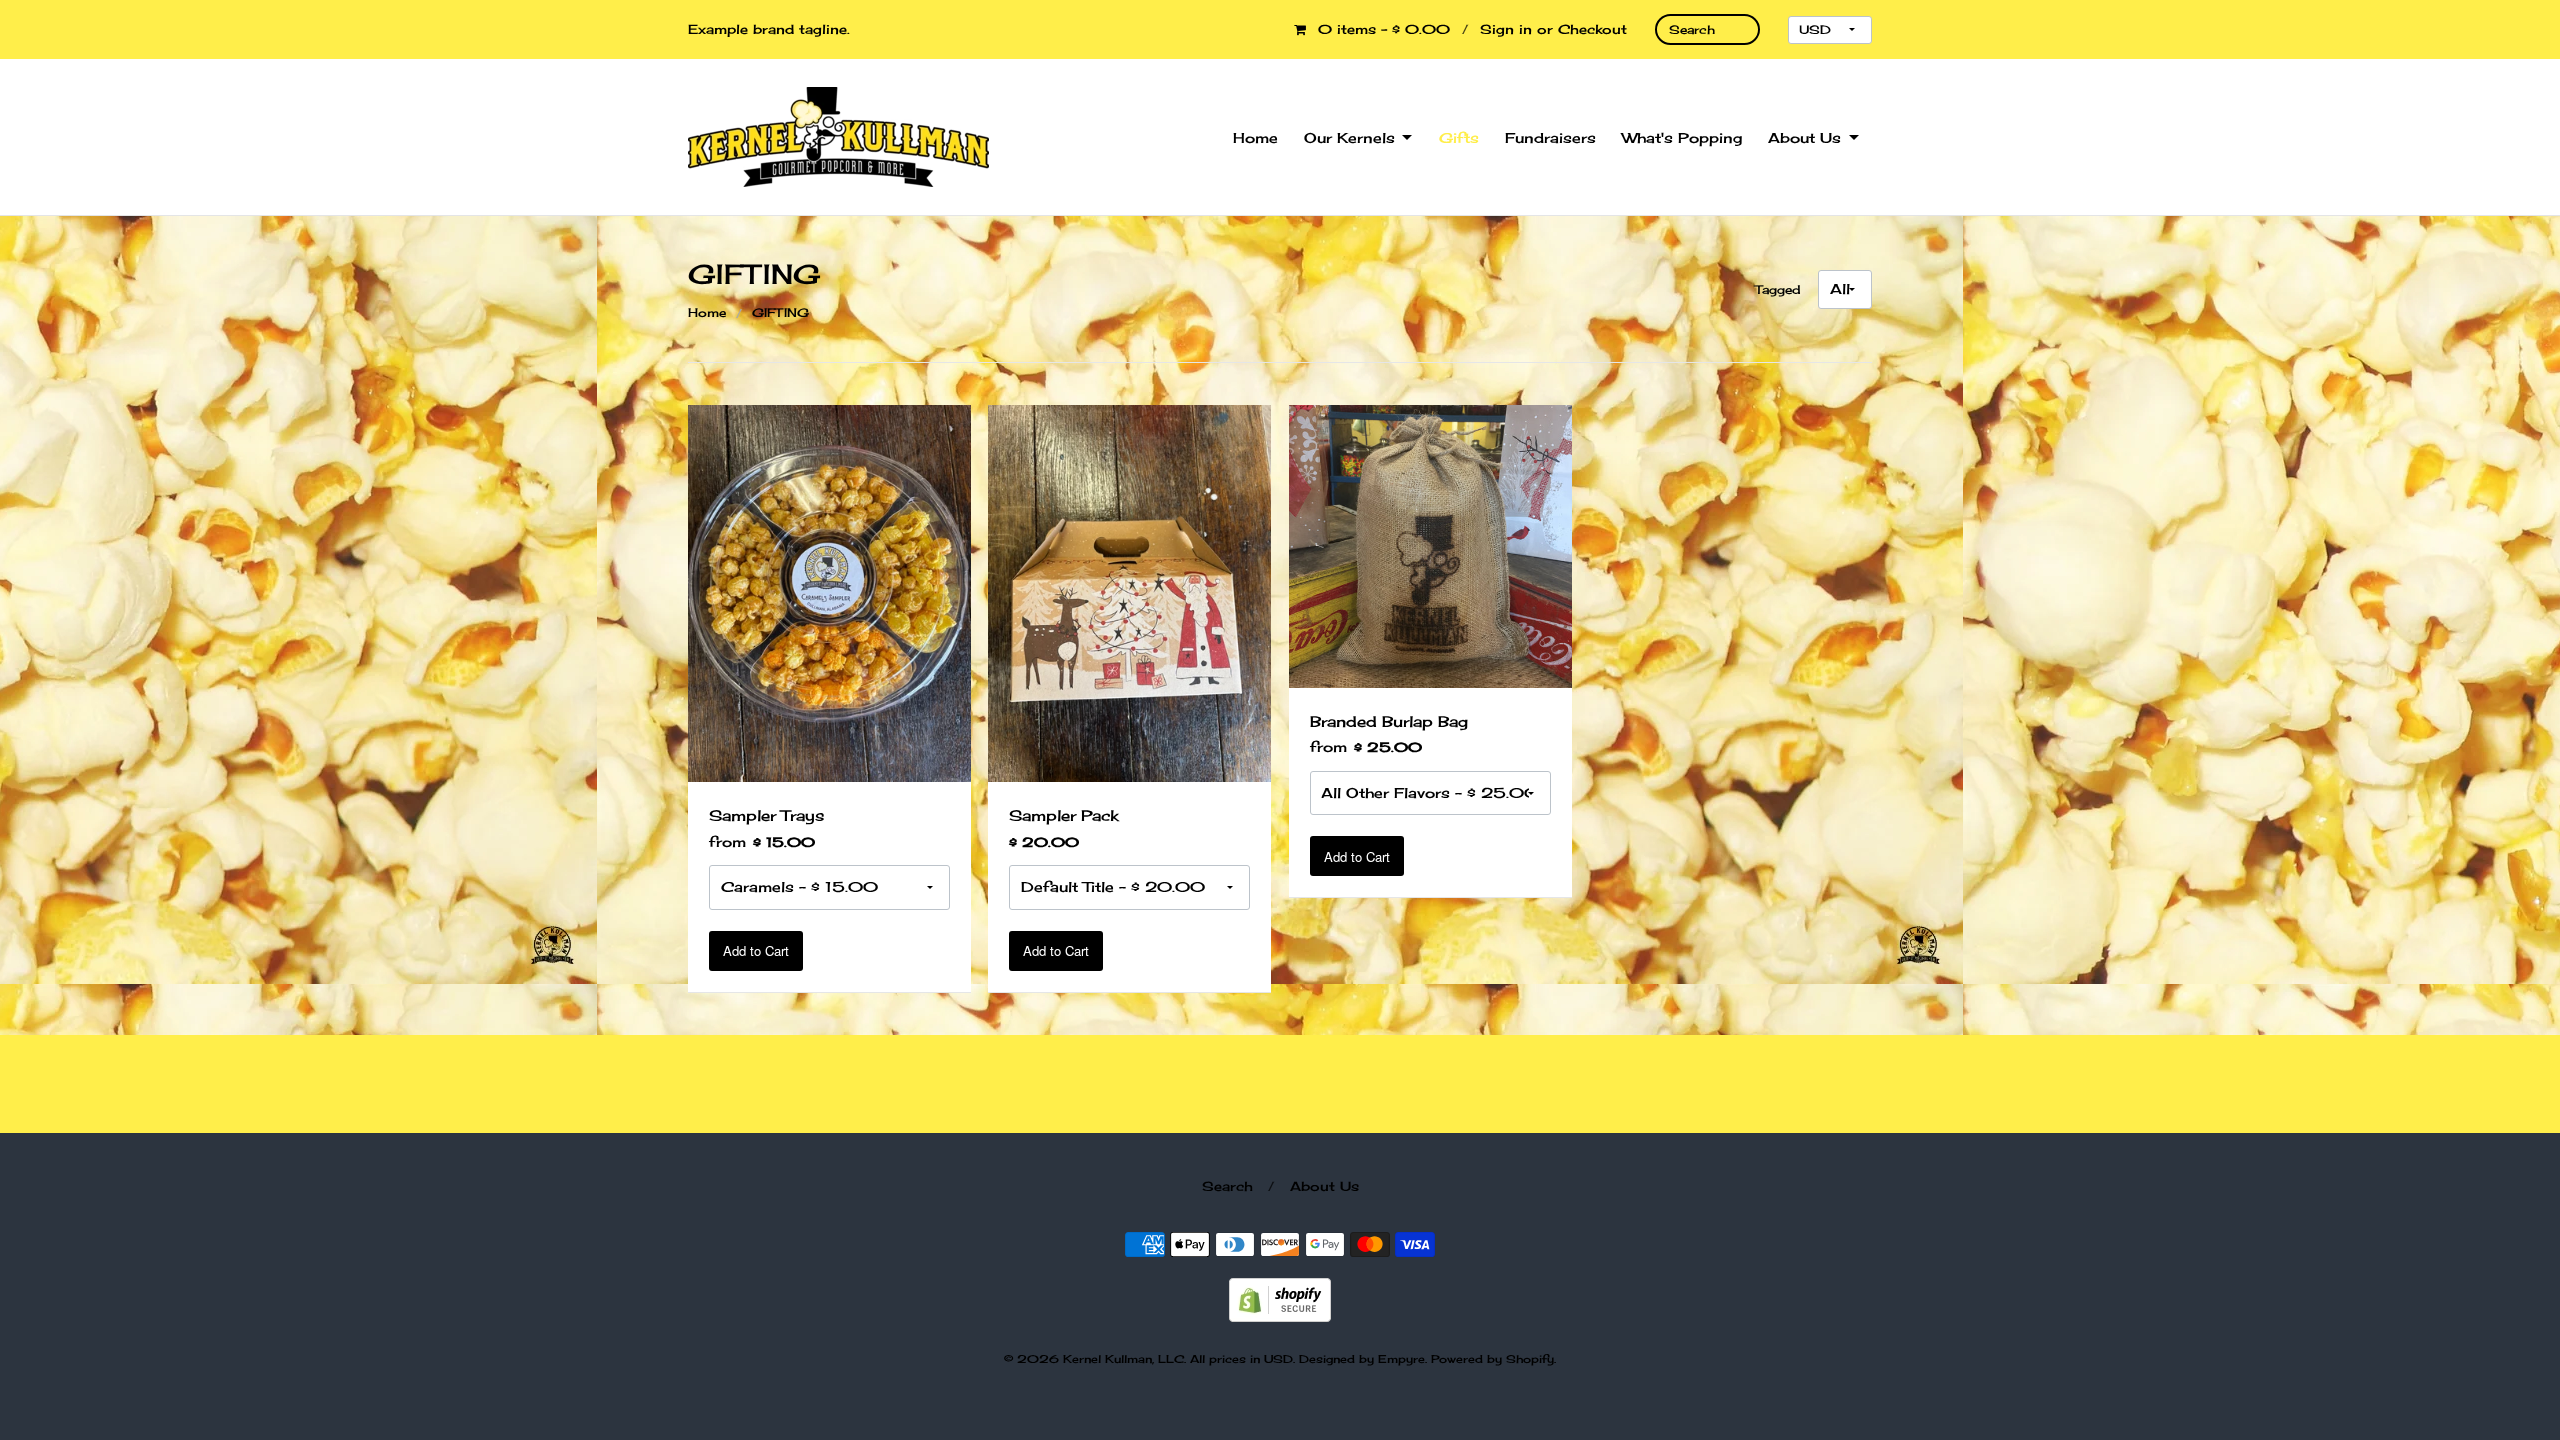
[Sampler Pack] (1129, 591)
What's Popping (1682, 137)
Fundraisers (1550, 137)
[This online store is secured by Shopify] (1280, 1297)
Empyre (1401, 1359)
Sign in (1506, 29)
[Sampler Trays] (829, 591)
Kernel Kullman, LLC (1123, 1359)
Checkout (1592, 29)
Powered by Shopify (1492, 1359)
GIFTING (780, 312)
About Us (1804, 137)
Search (1227, 1186)
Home (1255, 137)
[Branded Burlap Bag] (1430, 544)
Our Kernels (1349, 137)
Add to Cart (756, 950)
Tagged (1778, 289)
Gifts (1459, 137)
